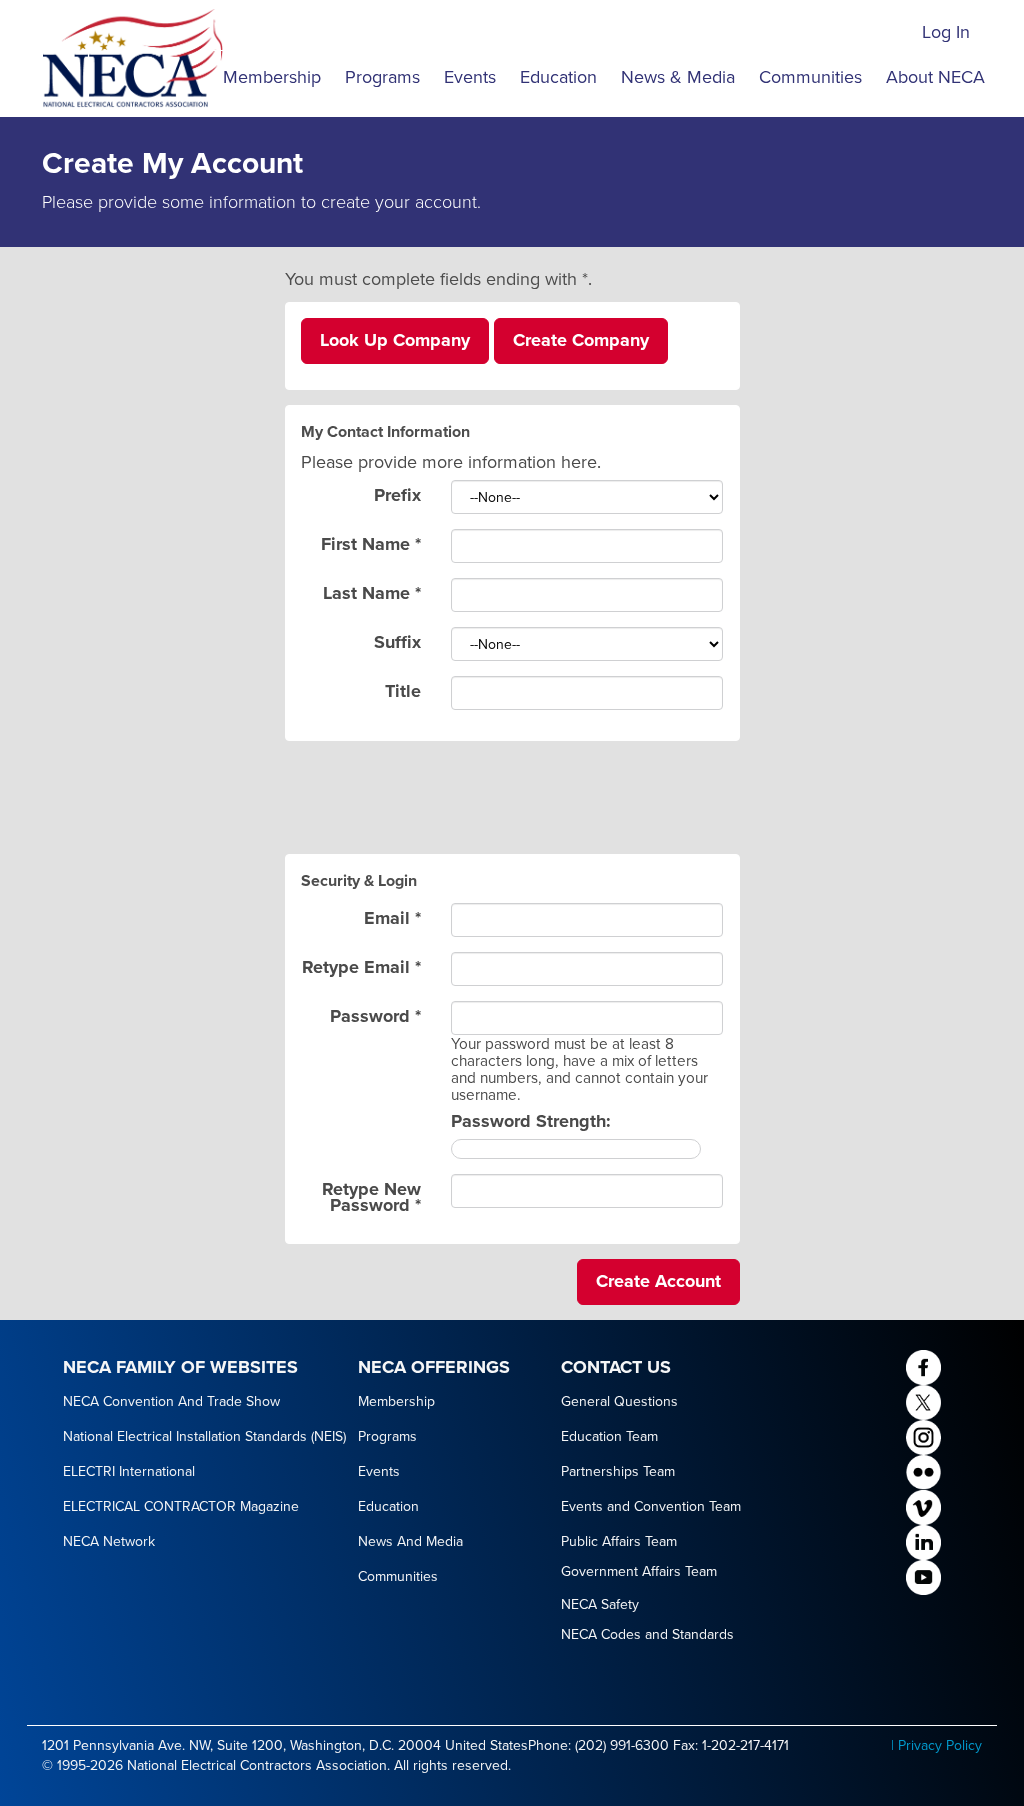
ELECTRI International (129, 1471)
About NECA (935, 77)
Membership (272, 77)
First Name (371, 542)
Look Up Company (395, 340)
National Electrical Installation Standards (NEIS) (204, 1436)
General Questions (619, 1401)
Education (558, 77)
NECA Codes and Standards (647, 1634)
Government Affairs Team (639, 1571)
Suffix (397, 640)
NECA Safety (600, 1604)
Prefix (397, 493)
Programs (382, 77)
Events (470, 77)
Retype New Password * (371, 1195)
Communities (810, 77)
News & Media (678, 77)
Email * (392, 916)
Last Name (372, 591)
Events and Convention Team (651, 1506)
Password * (375, 1014)
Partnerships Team (618, 1471)
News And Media (410, 1541)
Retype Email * (361, 965)
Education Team (609, 1436)
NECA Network (109, 1541)
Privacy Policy (940, 1745)
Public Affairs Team (619, 1541)
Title (403, 689)
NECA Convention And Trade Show (171, 1401)
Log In (946, 32)
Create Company (581, 340)
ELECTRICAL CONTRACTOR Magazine (181, 1506)
